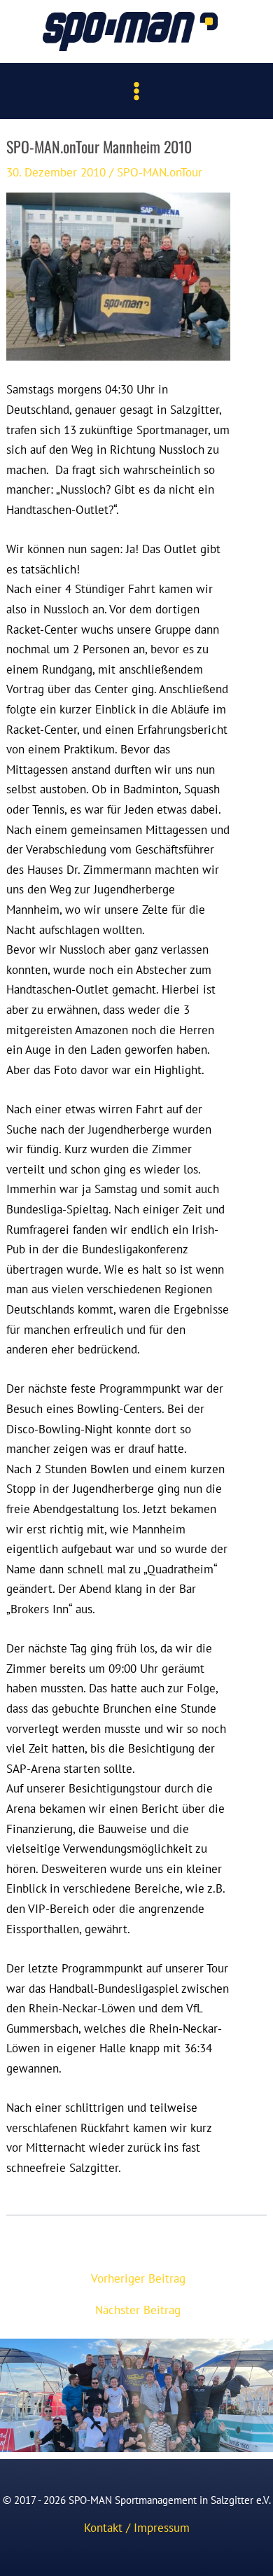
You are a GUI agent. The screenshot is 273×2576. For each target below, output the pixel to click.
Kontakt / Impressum (137, 2527)
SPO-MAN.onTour (160, 172)
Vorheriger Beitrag (138, 2278)
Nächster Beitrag (138, 2310)
